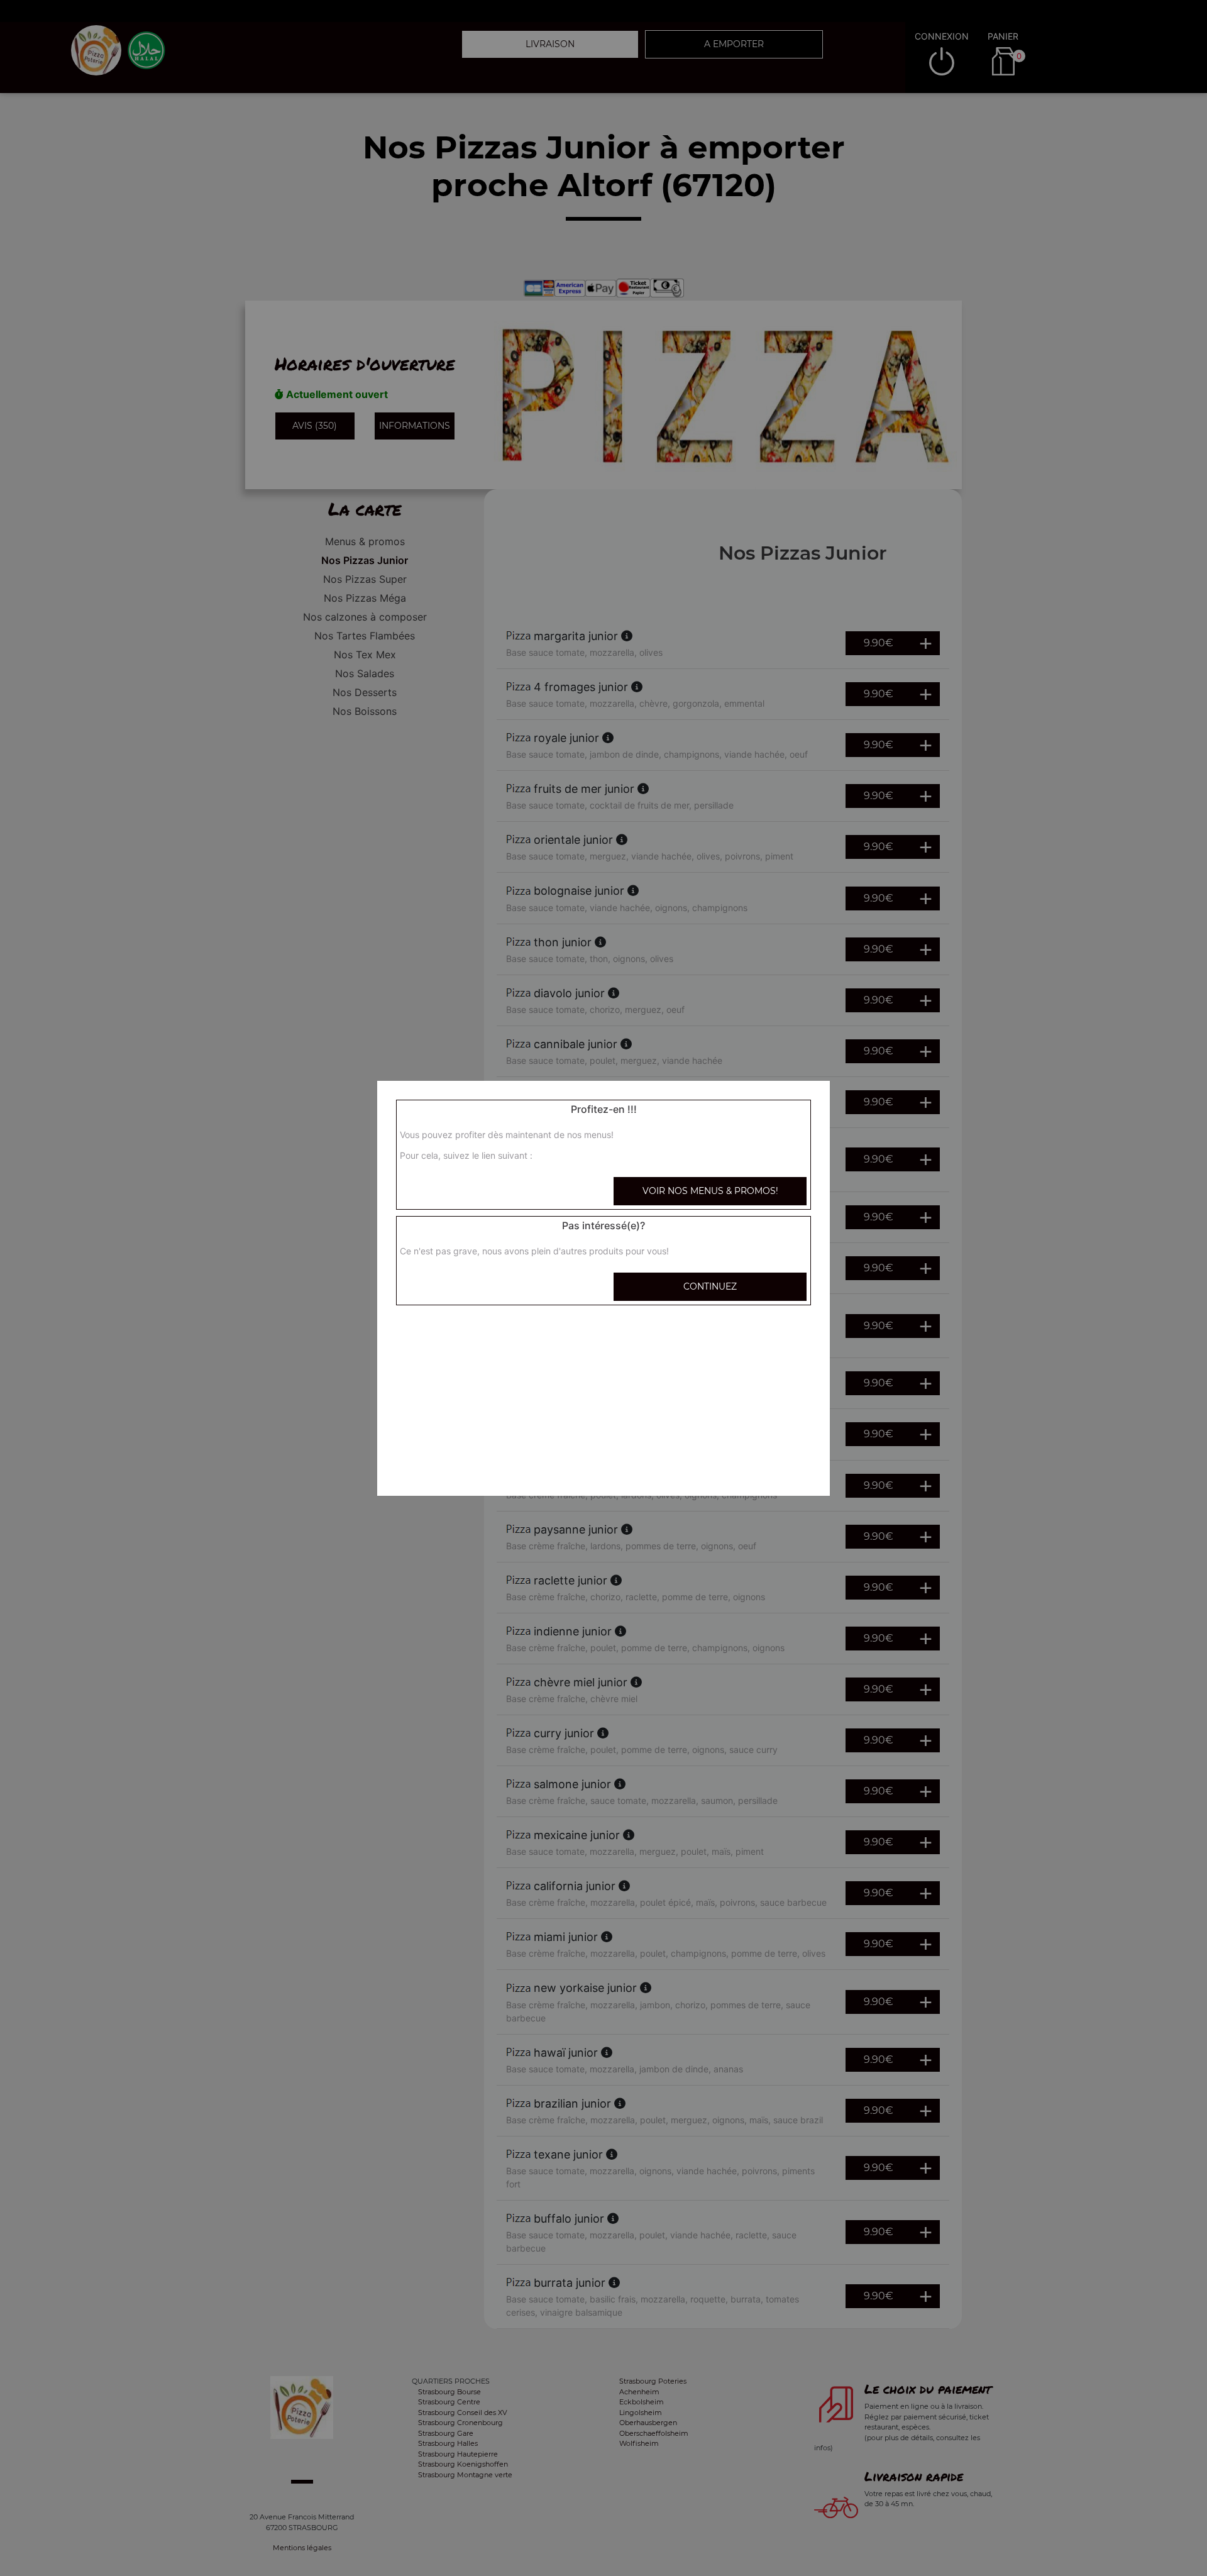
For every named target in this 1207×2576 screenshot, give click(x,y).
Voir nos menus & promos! (710, 1191)
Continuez (710, 1286)
